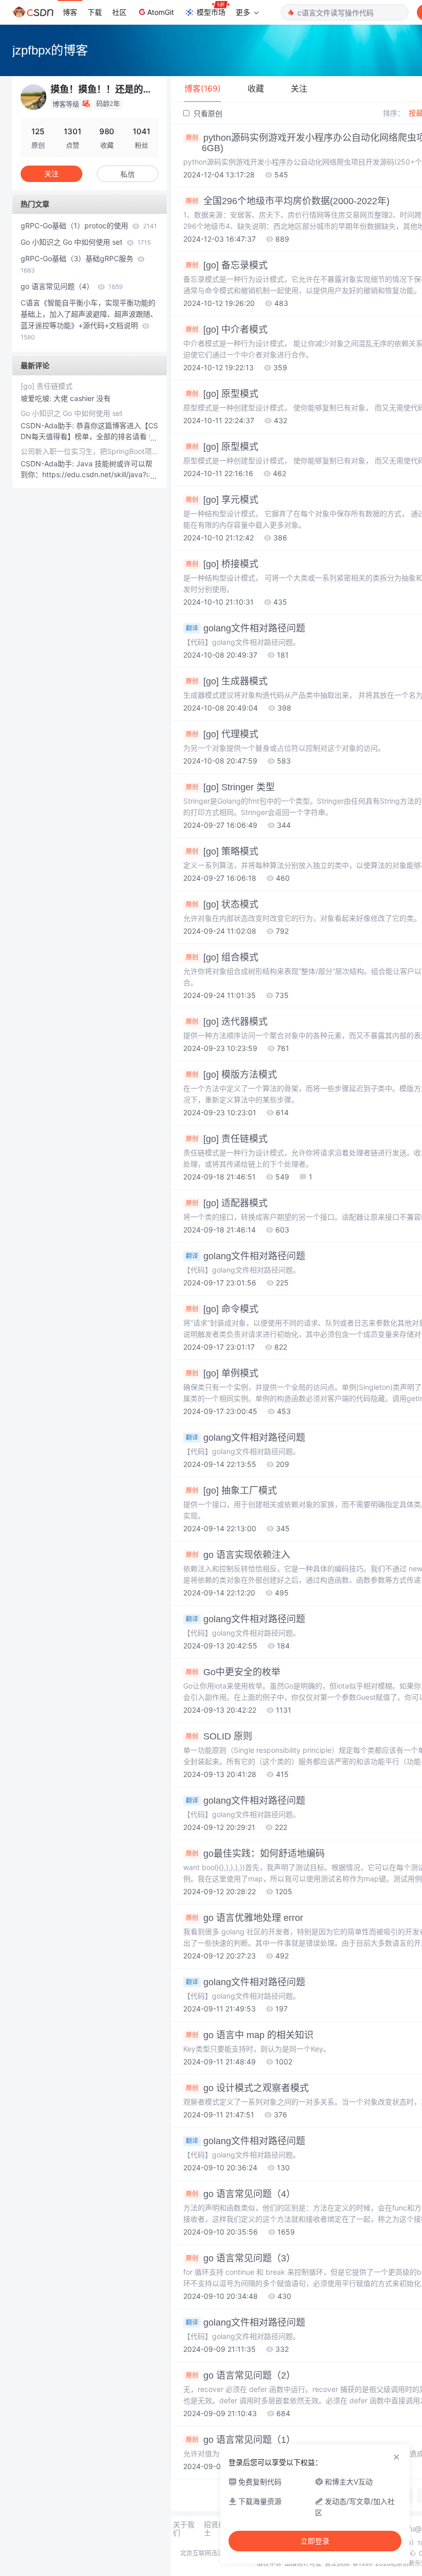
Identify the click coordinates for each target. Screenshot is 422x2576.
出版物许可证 (303, 2563)
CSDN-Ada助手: (48, 425)
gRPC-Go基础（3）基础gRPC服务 (78, 264)
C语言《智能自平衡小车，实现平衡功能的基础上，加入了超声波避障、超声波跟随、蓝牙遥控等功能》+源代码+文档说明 (89, 320)
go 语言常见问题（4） (72, 286)
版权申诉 (269, 2563)
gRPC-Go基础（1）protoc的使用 (89, 225)
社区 (119, 12)
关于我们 (184, 2529)
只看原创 (207, 113)
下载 (95, 12)
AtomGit (161, 12)
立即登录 (315, 2541)
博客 (70, 12)
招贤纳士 (215, 2529)
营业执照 (337, 2563)
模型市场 (211, 12)
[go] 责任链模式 (47, 386)
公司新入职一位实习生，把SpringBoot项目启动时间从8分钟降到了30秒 (90, 451)
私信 (128, 174)
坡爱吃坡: (37, 398)
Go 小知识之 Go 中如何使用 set (86, 242)
